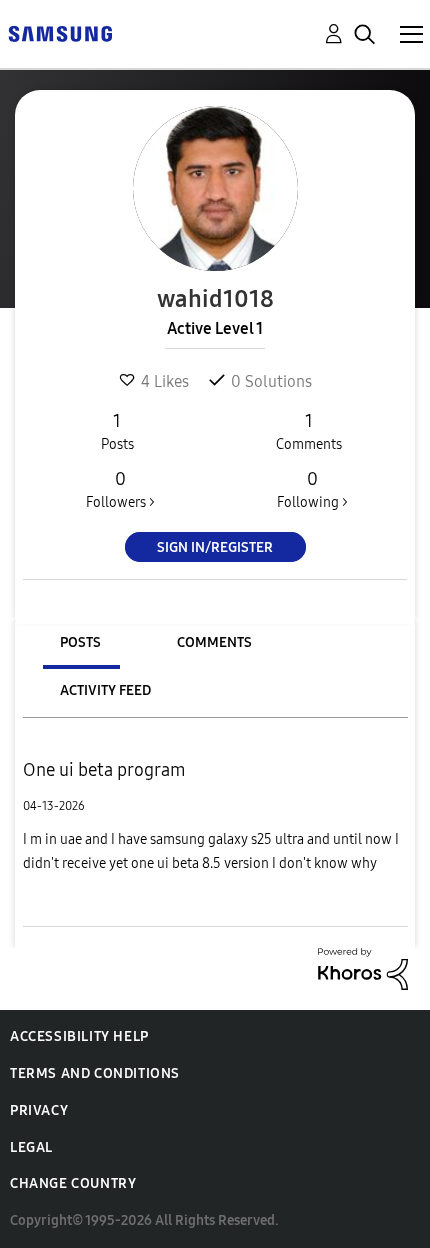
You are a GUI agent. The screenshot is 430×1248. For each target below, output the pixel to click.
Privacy (39, 1110)
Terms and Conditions (95, 1073)
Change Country (73, 1183)
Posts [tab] (80, 642)
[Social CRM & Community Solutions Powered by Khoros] (363, 967)
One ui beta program (104, 770)
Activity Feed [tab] (105, 690)
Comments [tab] (214, 642)
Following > (312, 489)
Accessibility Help (79, 1036)
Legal (31, 1147)
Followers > (120, 489)
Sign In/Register (215, 547)
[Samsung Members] (60, 32)
